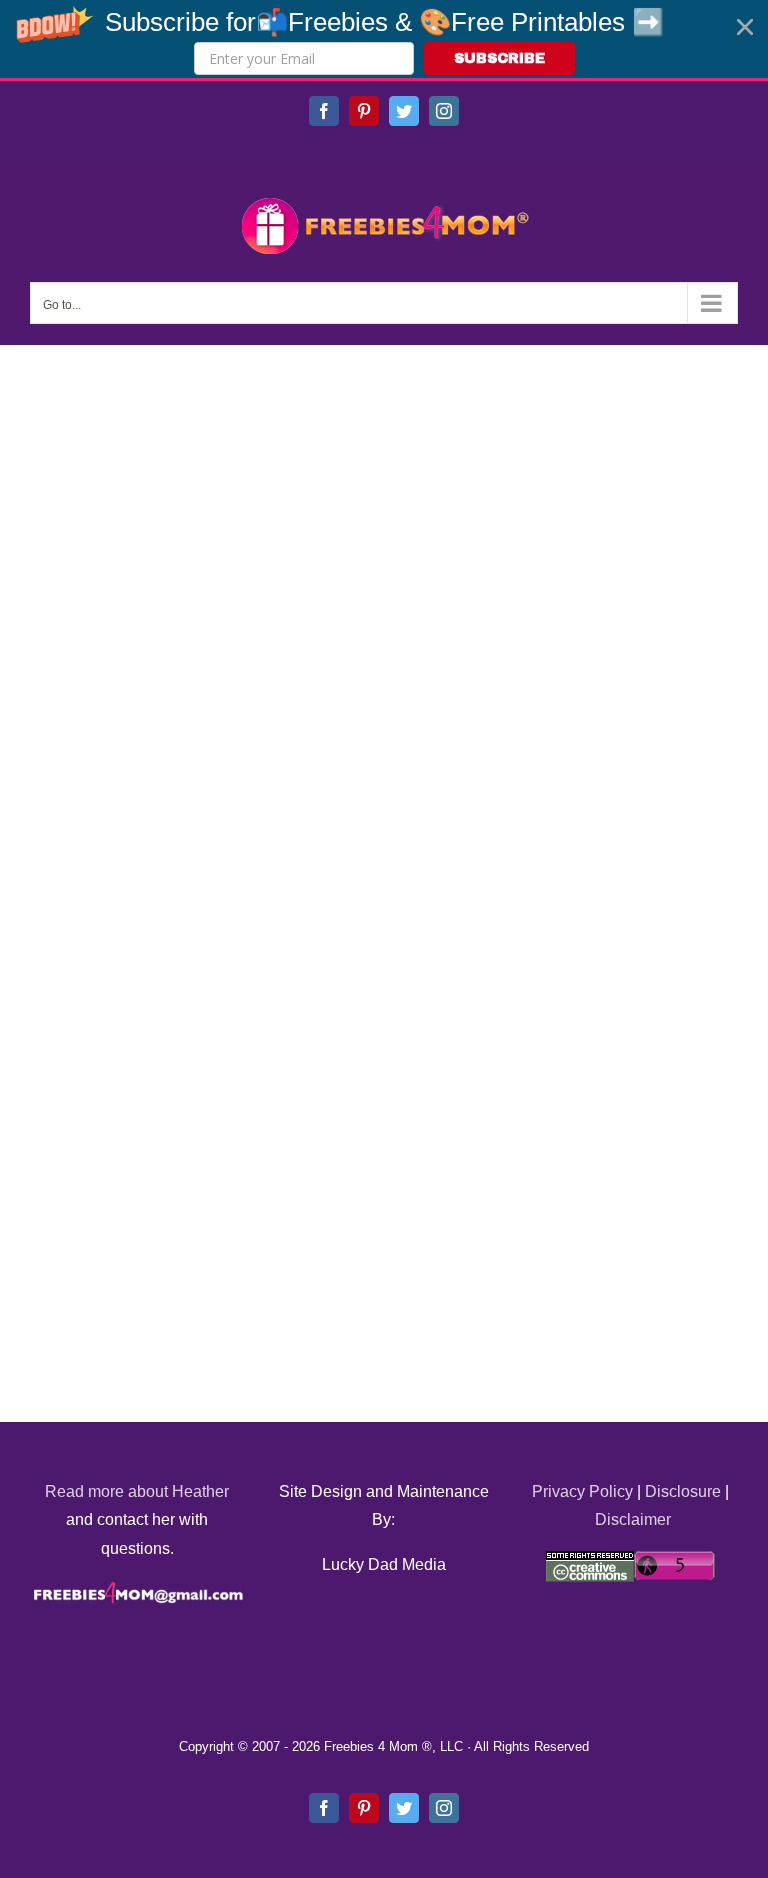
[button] (384, 39)
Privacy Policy (582, 1491)
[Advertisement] (180, 581)
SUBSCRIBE (499, 58)
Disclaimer (633, 1519)
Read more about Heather (137, 1491)
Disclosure (683, 1491)
